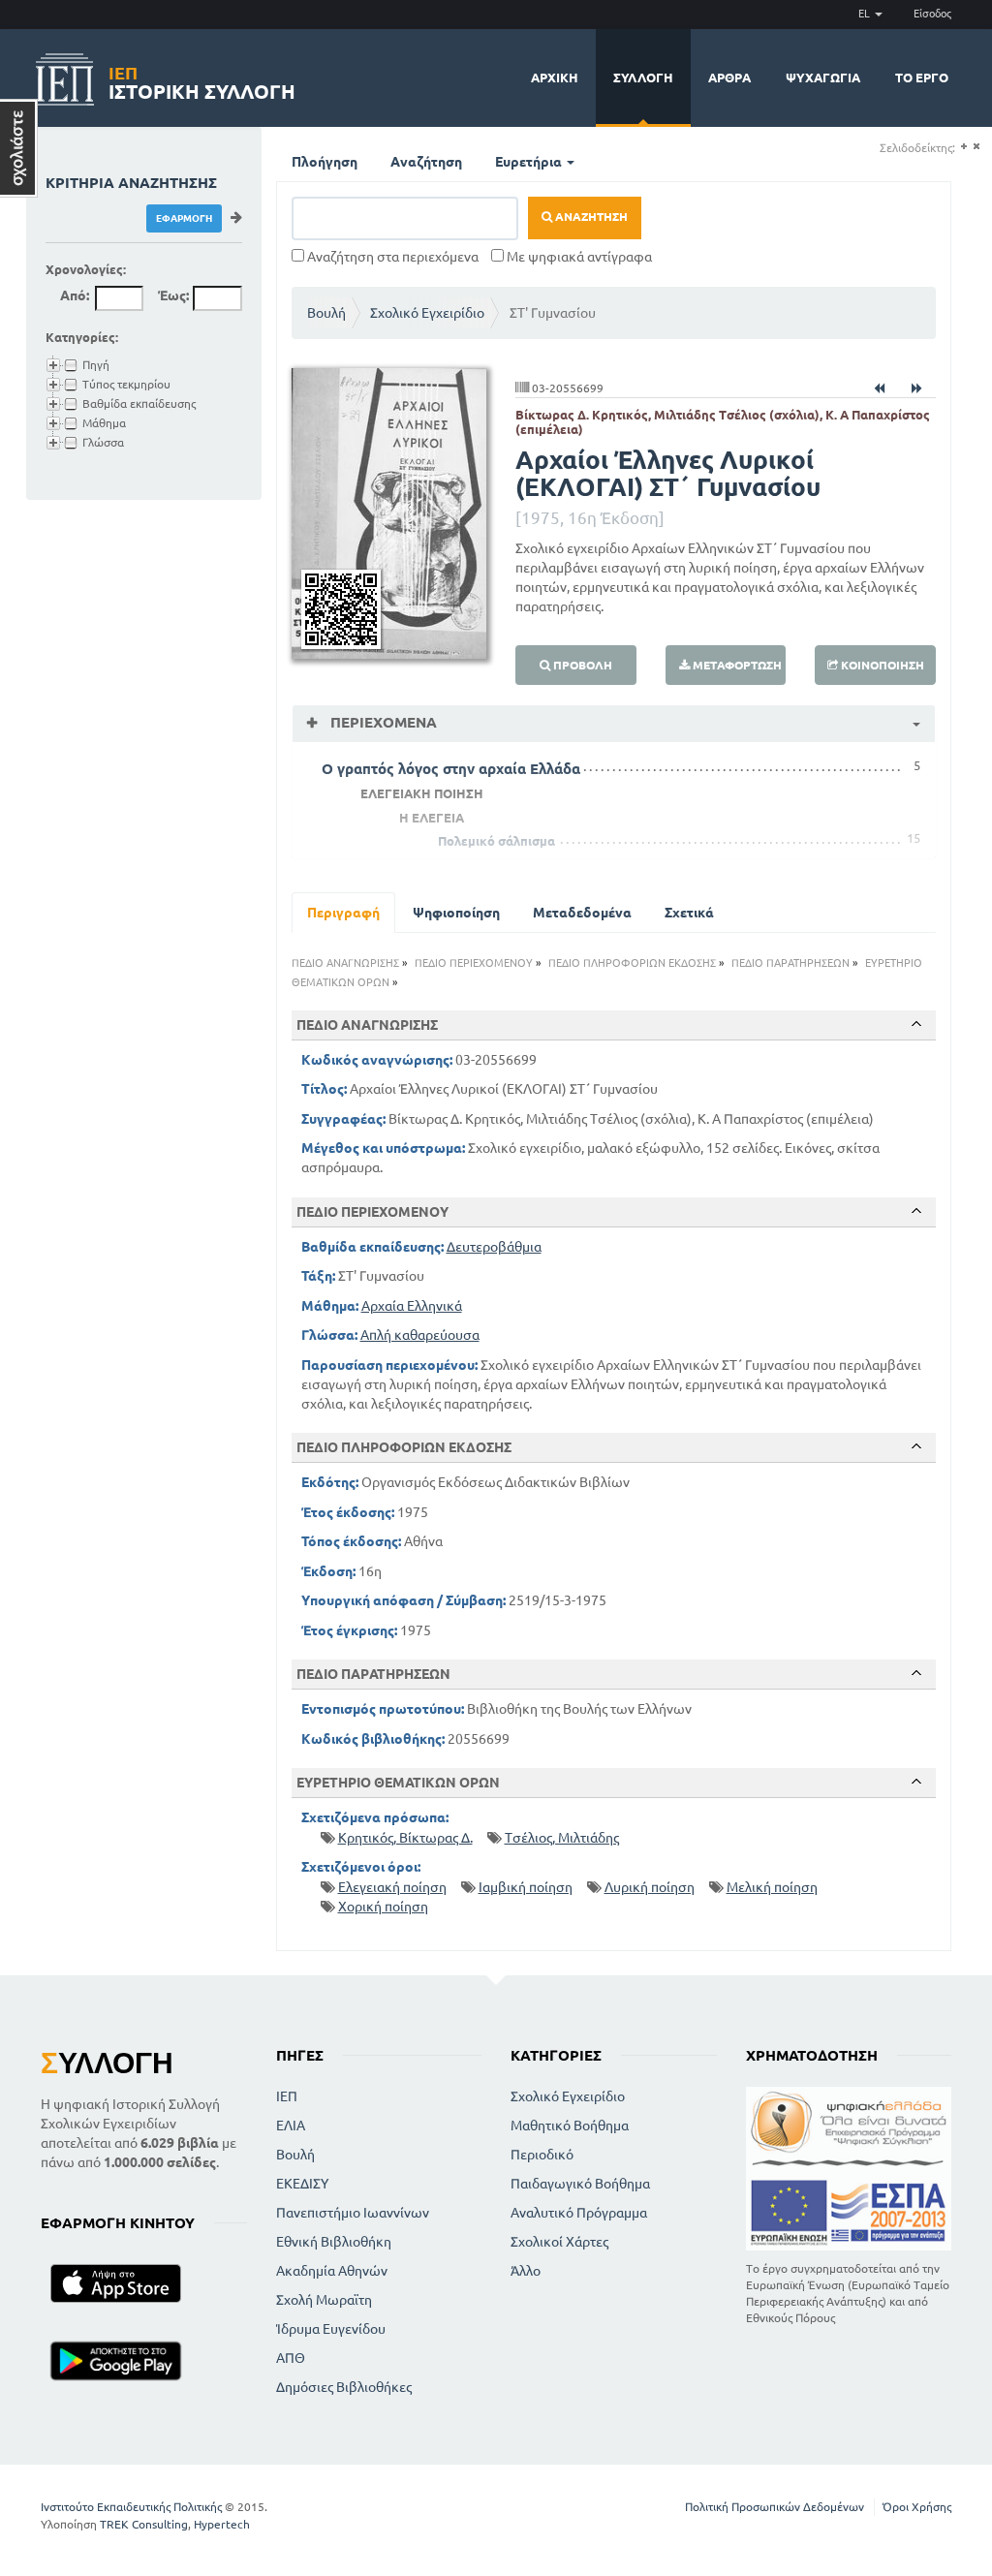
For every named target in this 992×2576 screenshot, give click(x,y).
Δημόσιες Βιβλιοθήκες (344, 2387)
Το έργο (922, 78)
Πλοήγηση (325, 162)
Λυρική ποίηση (650, 1887)
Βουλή (326, 313)
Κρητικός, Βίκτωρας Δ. (405, 1838)
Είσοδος (932, 14)
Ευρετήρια (530, 162)
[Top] (916, 1024)
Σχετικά (689, 913)
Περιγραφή (343, 913)
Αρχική (555, 78)
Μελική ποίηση (772, 1887)
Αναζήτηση (426, 162)
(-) (976, 147)
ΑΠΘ (291, 2358)
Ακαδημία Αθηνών (332, 2271)
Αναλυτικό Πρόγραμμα (579, 2213)
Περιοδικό (542, 2155)
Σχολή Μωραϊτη (324, 2300)
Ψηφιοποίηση (456, 913)
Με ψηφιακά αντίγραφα (578, 257)
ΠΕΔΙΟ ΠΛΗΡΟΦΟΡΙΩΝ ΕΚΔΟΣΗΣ (632, 963)
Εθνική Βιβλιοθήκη (334, 2242)
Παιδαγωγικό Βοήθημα (580, 2184)
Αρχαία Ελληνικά (412, 1306)
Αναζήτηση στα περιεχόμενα (391, 257)
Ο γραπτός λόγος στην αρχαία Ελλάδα (451, 769)
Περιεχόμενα (382, 722)
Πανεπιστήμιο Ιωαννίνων (353, 2213)
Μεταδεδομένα (582, 913)
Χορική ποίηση (383, 1907)
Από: (75, 295)
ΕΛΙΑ (291, 2126)
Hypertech (222, 2524)
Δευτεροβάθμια (494, 1247)
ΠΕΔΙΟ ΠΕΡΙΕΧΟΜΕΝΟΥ (474, 963)
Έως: (173, 295)
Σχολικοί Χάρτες (559, 2242)
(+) (963, 147)
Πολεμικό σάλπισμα (496, 841)
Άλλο (526, 2271)
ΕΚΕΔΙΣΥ (302, 2184)
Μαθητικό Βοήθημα (570, 2126)
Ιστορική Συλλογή (202, 80)
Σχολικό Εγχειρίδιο (427, 313)
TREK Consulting (144, 2524)
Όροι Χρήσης (917, 2507)
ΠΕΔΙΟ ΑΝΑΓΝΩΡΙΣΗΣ (345, 963)
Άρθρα (729, 78)
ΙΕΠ (287, 2096)
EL (866, 14)
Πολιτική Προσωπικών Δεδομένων (775, 2507)
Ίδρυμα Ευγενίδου (331, 2329)
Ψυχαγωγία (823, 78)
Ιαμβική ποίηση (526, 1887)
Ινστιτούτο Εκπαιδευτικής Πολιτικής (131, 2507)
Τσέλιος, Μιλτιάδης (562, 1838)
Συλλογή (643, 78)
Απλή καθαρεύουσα (420, 1335)
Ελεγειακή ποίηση (392, 1887)
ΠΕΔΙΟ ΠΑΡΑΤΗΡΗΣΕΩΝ (790, 963)
